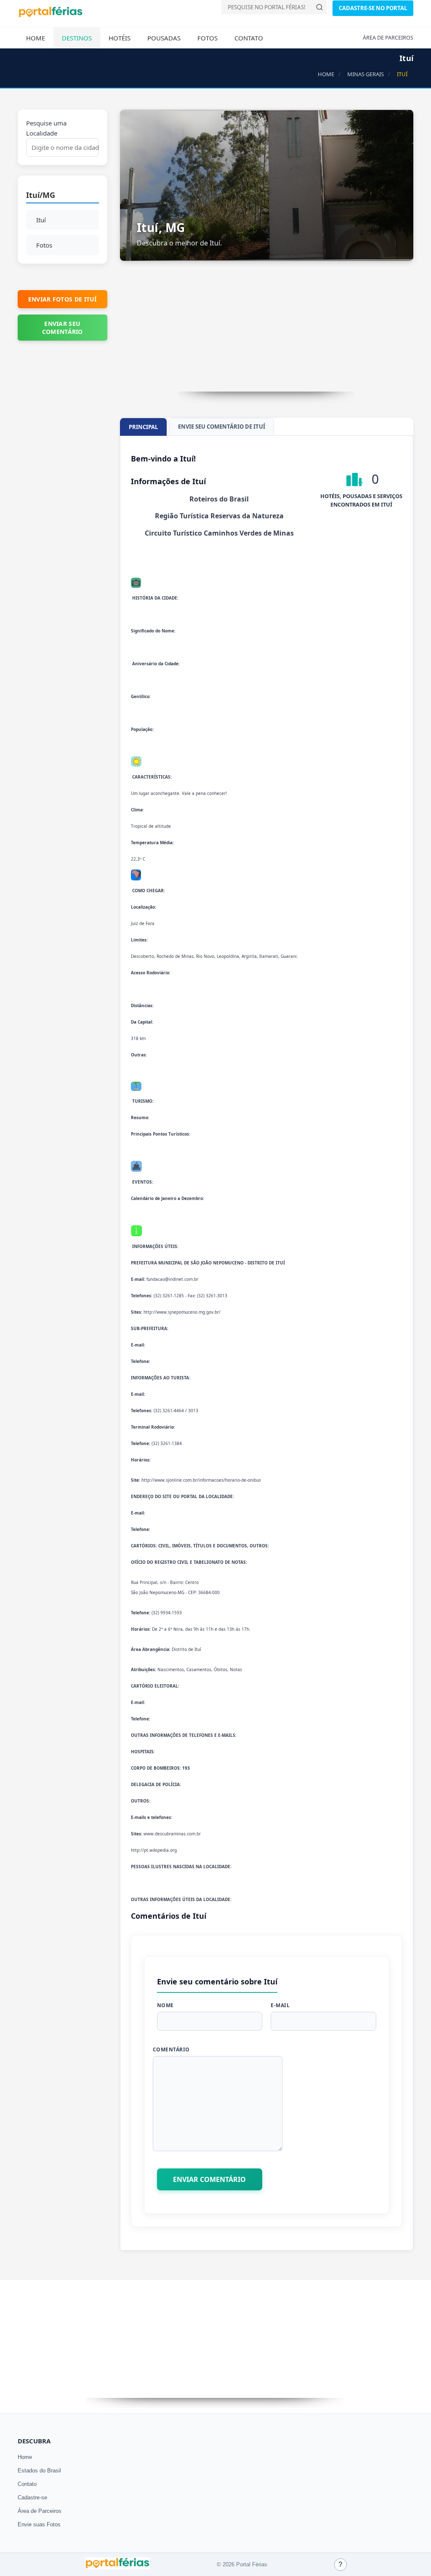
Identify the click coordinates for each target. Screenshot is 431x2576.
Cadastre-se (32, 2497)
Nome (165, 2005)
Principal (143, 427)
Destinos (77, 38)
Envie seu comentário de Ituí (222, 427)
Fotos (208, 38)
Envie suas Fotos (39, 2524)
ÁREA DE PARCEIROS (388, 38)
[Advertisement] (267, 333)
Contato (249, 38)
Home (36, 38)
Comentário (171, 2049)
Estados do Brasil (39, 2471)
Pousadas (164, 38)
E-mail (280, 2005)
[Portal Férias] (51, 16)
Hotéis (120, 38)
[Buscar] (319, 7)
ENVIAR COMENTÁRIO (209, 2179)
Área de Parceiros (40, 2511)
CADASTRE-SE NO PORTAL (373, 8)
